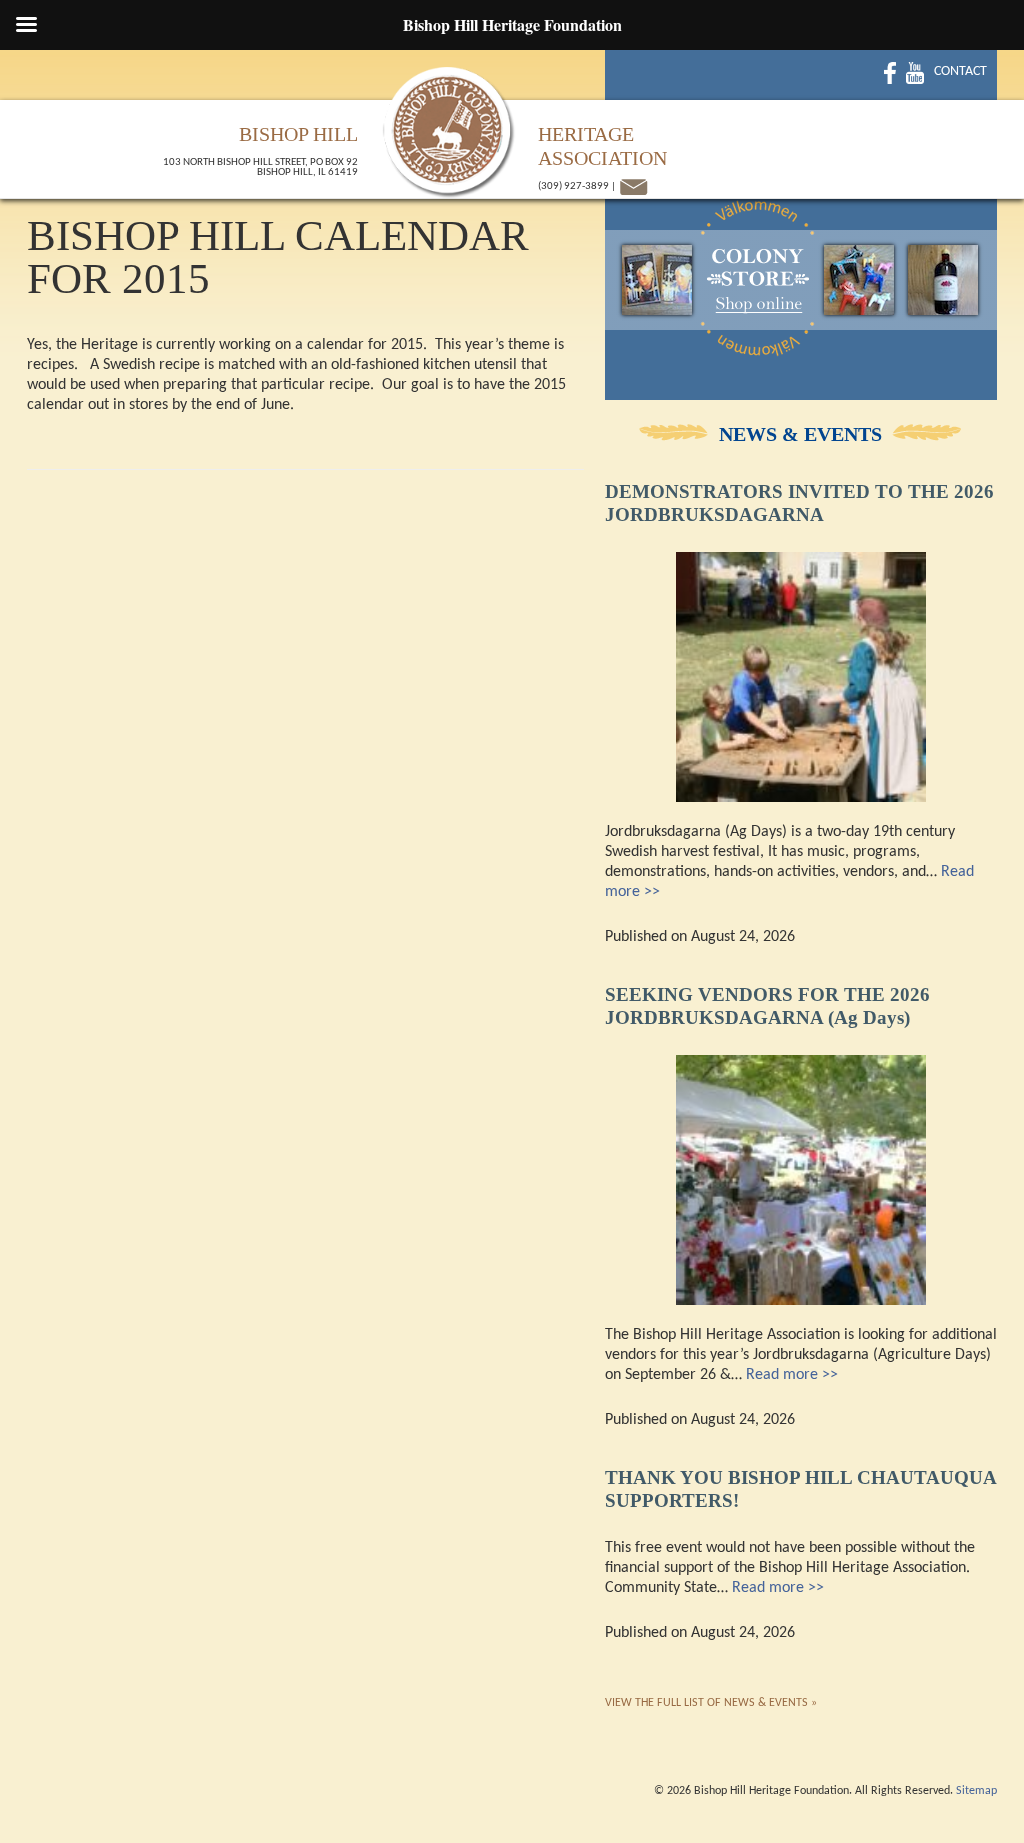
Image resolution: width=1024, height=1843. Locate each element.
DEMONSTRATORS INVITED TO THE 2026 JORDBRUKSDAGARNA (799, 503)
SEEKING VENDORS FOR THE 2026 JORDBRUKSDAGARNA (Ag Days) (767, 1006)
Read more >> (792, 1375)
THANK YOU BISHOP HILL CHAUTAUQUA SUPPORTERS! (800, 1489)
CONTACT (960, 71)
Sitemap (976, 1791)
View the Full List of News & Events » (711, 1703)
